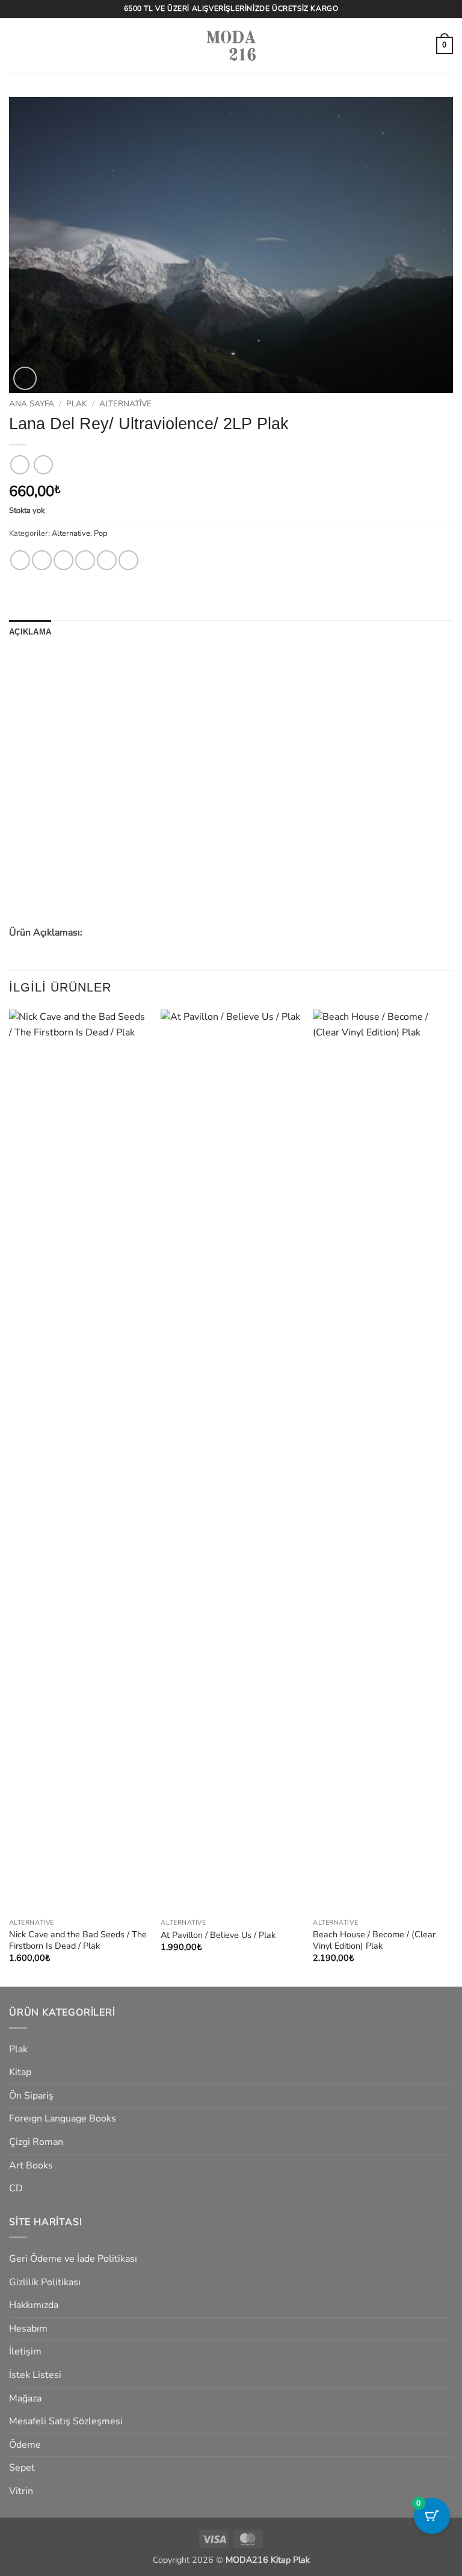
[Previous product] (43, 464)
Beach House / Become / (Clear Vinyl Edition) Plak (374, 1940)
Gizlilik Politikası (45, 2282)
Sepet (22, 2468)
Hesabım (28, 2329)
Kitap (20, 2072)
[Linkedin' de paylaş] (128, 560)
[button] (16, 45)
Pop (100, 533)
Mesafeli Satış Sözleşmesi (66, 2421)
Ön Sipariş (31, 2096)
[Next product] (20, 464)
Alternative (125, 404)
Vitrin (21, 2491)
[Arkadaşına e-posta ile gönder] (85, 560)
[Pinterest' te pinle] (107, 560)
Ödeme (25, 2445)
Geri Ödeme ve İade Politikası (73, 2259)
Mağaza (25, 2398)
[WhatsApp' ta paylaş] (20, 560)
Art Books (31, 2165)
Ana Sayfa (32, 404)
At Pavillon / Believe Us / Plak (218, 1935)
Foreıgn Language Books (63, 2118)
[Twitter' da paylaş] (63, 560)
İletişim (25, 2351)
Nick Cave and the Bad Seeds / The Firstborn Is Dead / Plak (78, 1940)
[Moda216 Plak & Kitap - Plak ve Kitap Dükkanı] (231, 45)
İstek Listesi (35, 2375)
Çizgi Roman (36, 2142)
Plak (77, 404)
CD (16, 2188)
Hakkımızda (34, 2305)
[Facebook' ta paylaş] (42, 560)
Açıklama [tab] (30, 632)
